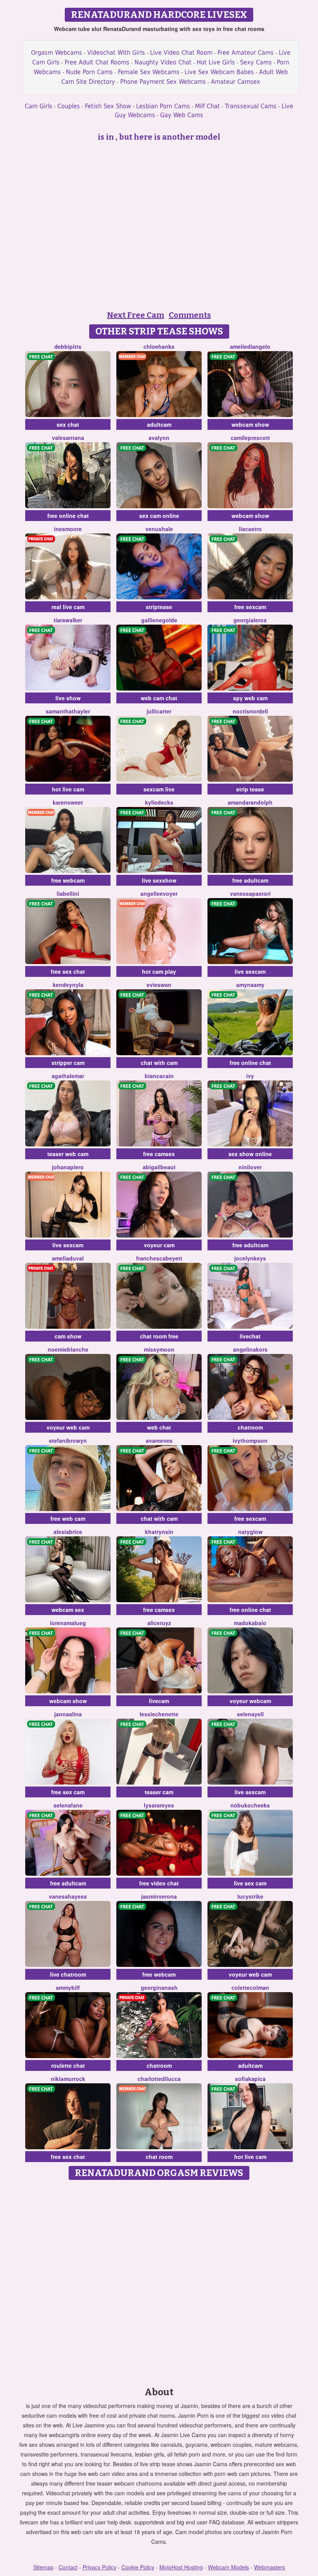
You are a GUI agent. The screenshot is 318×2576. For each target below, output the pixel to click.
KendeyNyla (68, 985)
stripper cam (68, 1063)
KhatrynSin (159, 1532)
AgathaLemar (68, 1076)
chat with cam (159, 1063)
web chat (159, 1427)
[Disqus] (159, 2281)
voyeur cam (159, 1245)
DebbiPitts (68, 346)
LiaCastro (250, 529)
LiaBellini (68, 893)
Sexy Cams (256, 62)
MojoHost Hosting (181, 2567)
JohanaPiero (68, 1167)
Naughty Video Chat (163, 62)
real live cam (68, 607)
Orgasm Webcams (57, 53)
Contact (68, 2567)
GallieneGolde (159, 620)
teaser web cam (68, 1154)
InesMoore (68, 529)
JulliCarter (159, 711)
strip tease (250, 789)
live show (68, 698)
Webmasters (270, 2567)
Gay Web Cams (182, 115)
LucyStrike (250, 1896)
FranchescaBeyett (159, 1258)
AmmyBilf (68, 1987)
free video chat (159, 1883)
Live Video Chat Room (181, 53)
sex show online (250, 1154)
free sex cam (68, 1792)
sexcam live (159, 789)
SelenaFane (68, 1805)
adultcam (159, 424)
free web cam (68, 1518)
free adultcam (250, 880)
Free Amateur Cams (246, 53)
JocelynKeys (250, 1258)
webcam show (250, 424)
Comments (190, 315)
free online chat (68, 516)
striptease (159, 607)
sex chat (68, 424)
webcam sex (68, 1610)
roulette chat (68, 2065)
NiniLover (250, 1167)
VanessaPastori (250, 893)
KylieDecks (159, 802)
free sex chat (68, 971)
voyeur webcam (250, 1701)
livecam (159, 1701)
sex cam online (159, 516)
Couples (69, 106)
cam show (68, 1336)
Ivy (250, 1076)
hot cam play (159, 971)
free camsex (159, 1154)
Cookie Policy (138, 2567)
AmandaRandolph (250, 802)
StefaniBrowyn (68, 1440)
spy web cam (250, 698)
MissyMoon (159, 1349)
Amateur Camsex (236, 82)
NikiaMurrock (68, 2079)
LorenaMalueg (68, 1623)
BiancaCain (159, 1076)
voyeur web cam (68, 1427)
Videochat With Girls (116, 53)
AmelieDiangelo (250, 346)
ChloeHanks (159, 346)
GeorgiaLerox (250, 620)
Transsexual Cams (251, 106)
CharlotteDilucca (159, 2079)
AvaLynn (159, 438)
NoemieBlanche (68, 1349)
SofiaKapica (250, 2079)
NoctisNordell (250, 711)
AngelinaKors (250, 1349)
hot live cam (68, 789)
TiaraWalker (68, 620)
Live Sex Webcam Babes (219, 72)
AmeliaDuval (68, 1258)
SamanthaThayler (68, 711)
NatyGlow (250, 1532)
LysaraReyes (159, 1805)
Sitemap (43, 2567)
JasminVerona (159, 1896)
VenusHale (159, 529)
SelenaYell (250, 1714)
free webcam (68, 880)
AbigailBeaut (159, 1167)
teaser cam (159, 1792)
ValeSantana (68, 438)
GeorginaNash (159, 1987)
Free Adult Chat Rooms (97, 62)
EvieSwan (159, 985)
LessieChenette (159, 1714)
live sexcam (250, 971)
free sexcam (250, 607)
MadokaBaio (250, 1623)
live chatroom (68, 1974)
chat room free (159, 1336)
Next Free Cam (136, 315)
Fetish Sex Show (108, 106)
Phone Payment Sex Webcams (163, 82)
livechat (250, 1336)
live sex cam (250, 1883)
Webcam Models (228, 2567)
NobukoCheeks (250, 1805)
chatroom (250, 1427)
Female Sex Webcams (149, 72)
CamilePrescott (250, 438)
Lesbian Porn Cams (163, 106)
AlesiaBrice (68, 1532)
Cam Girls (39, 106)
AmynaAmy (250, 985)
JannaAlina (68, 1714)
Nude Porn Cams (89, 72)
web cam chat (159, 698)
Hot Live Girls (216, 62)
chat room (159, 2157)
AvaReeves (159, 1440)
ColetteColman (250, 1987)
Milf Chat (207, 106)
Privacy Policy (99, 2567)
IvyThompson (250, 1440)
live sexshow (159, 880)
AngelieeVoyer (159, 893)
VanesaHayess (68, 1896)
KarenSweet (68, 802)
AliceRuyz (159, 1623)
